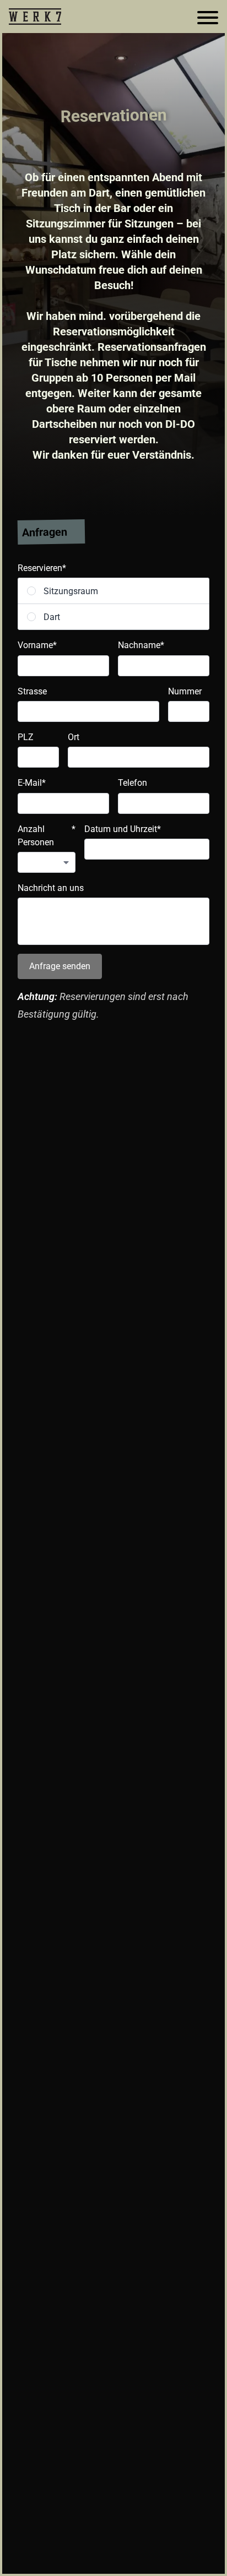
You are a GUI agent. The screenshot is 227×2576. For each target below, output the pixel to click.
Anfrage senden (60, 966)
